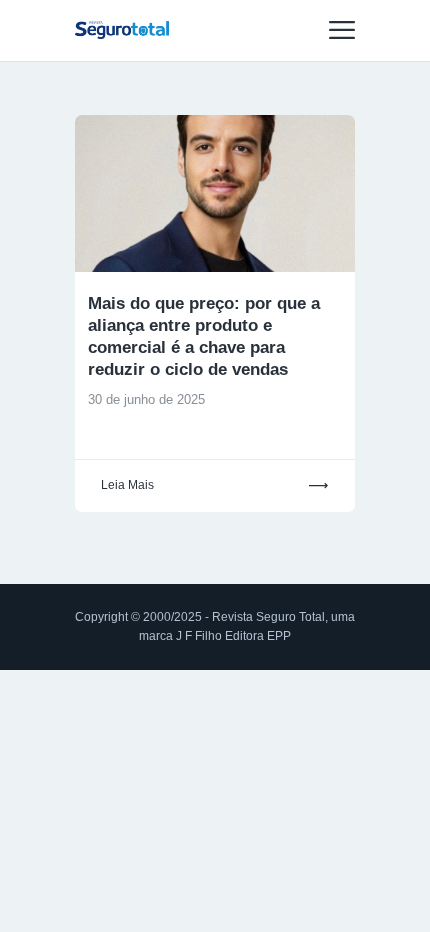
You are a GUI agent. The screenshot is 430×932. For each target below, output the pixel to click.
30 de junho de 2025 (146, 399)
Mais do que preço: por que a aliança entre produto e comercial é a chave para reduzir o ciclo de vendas (204, 336)
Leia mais (127, 485)
